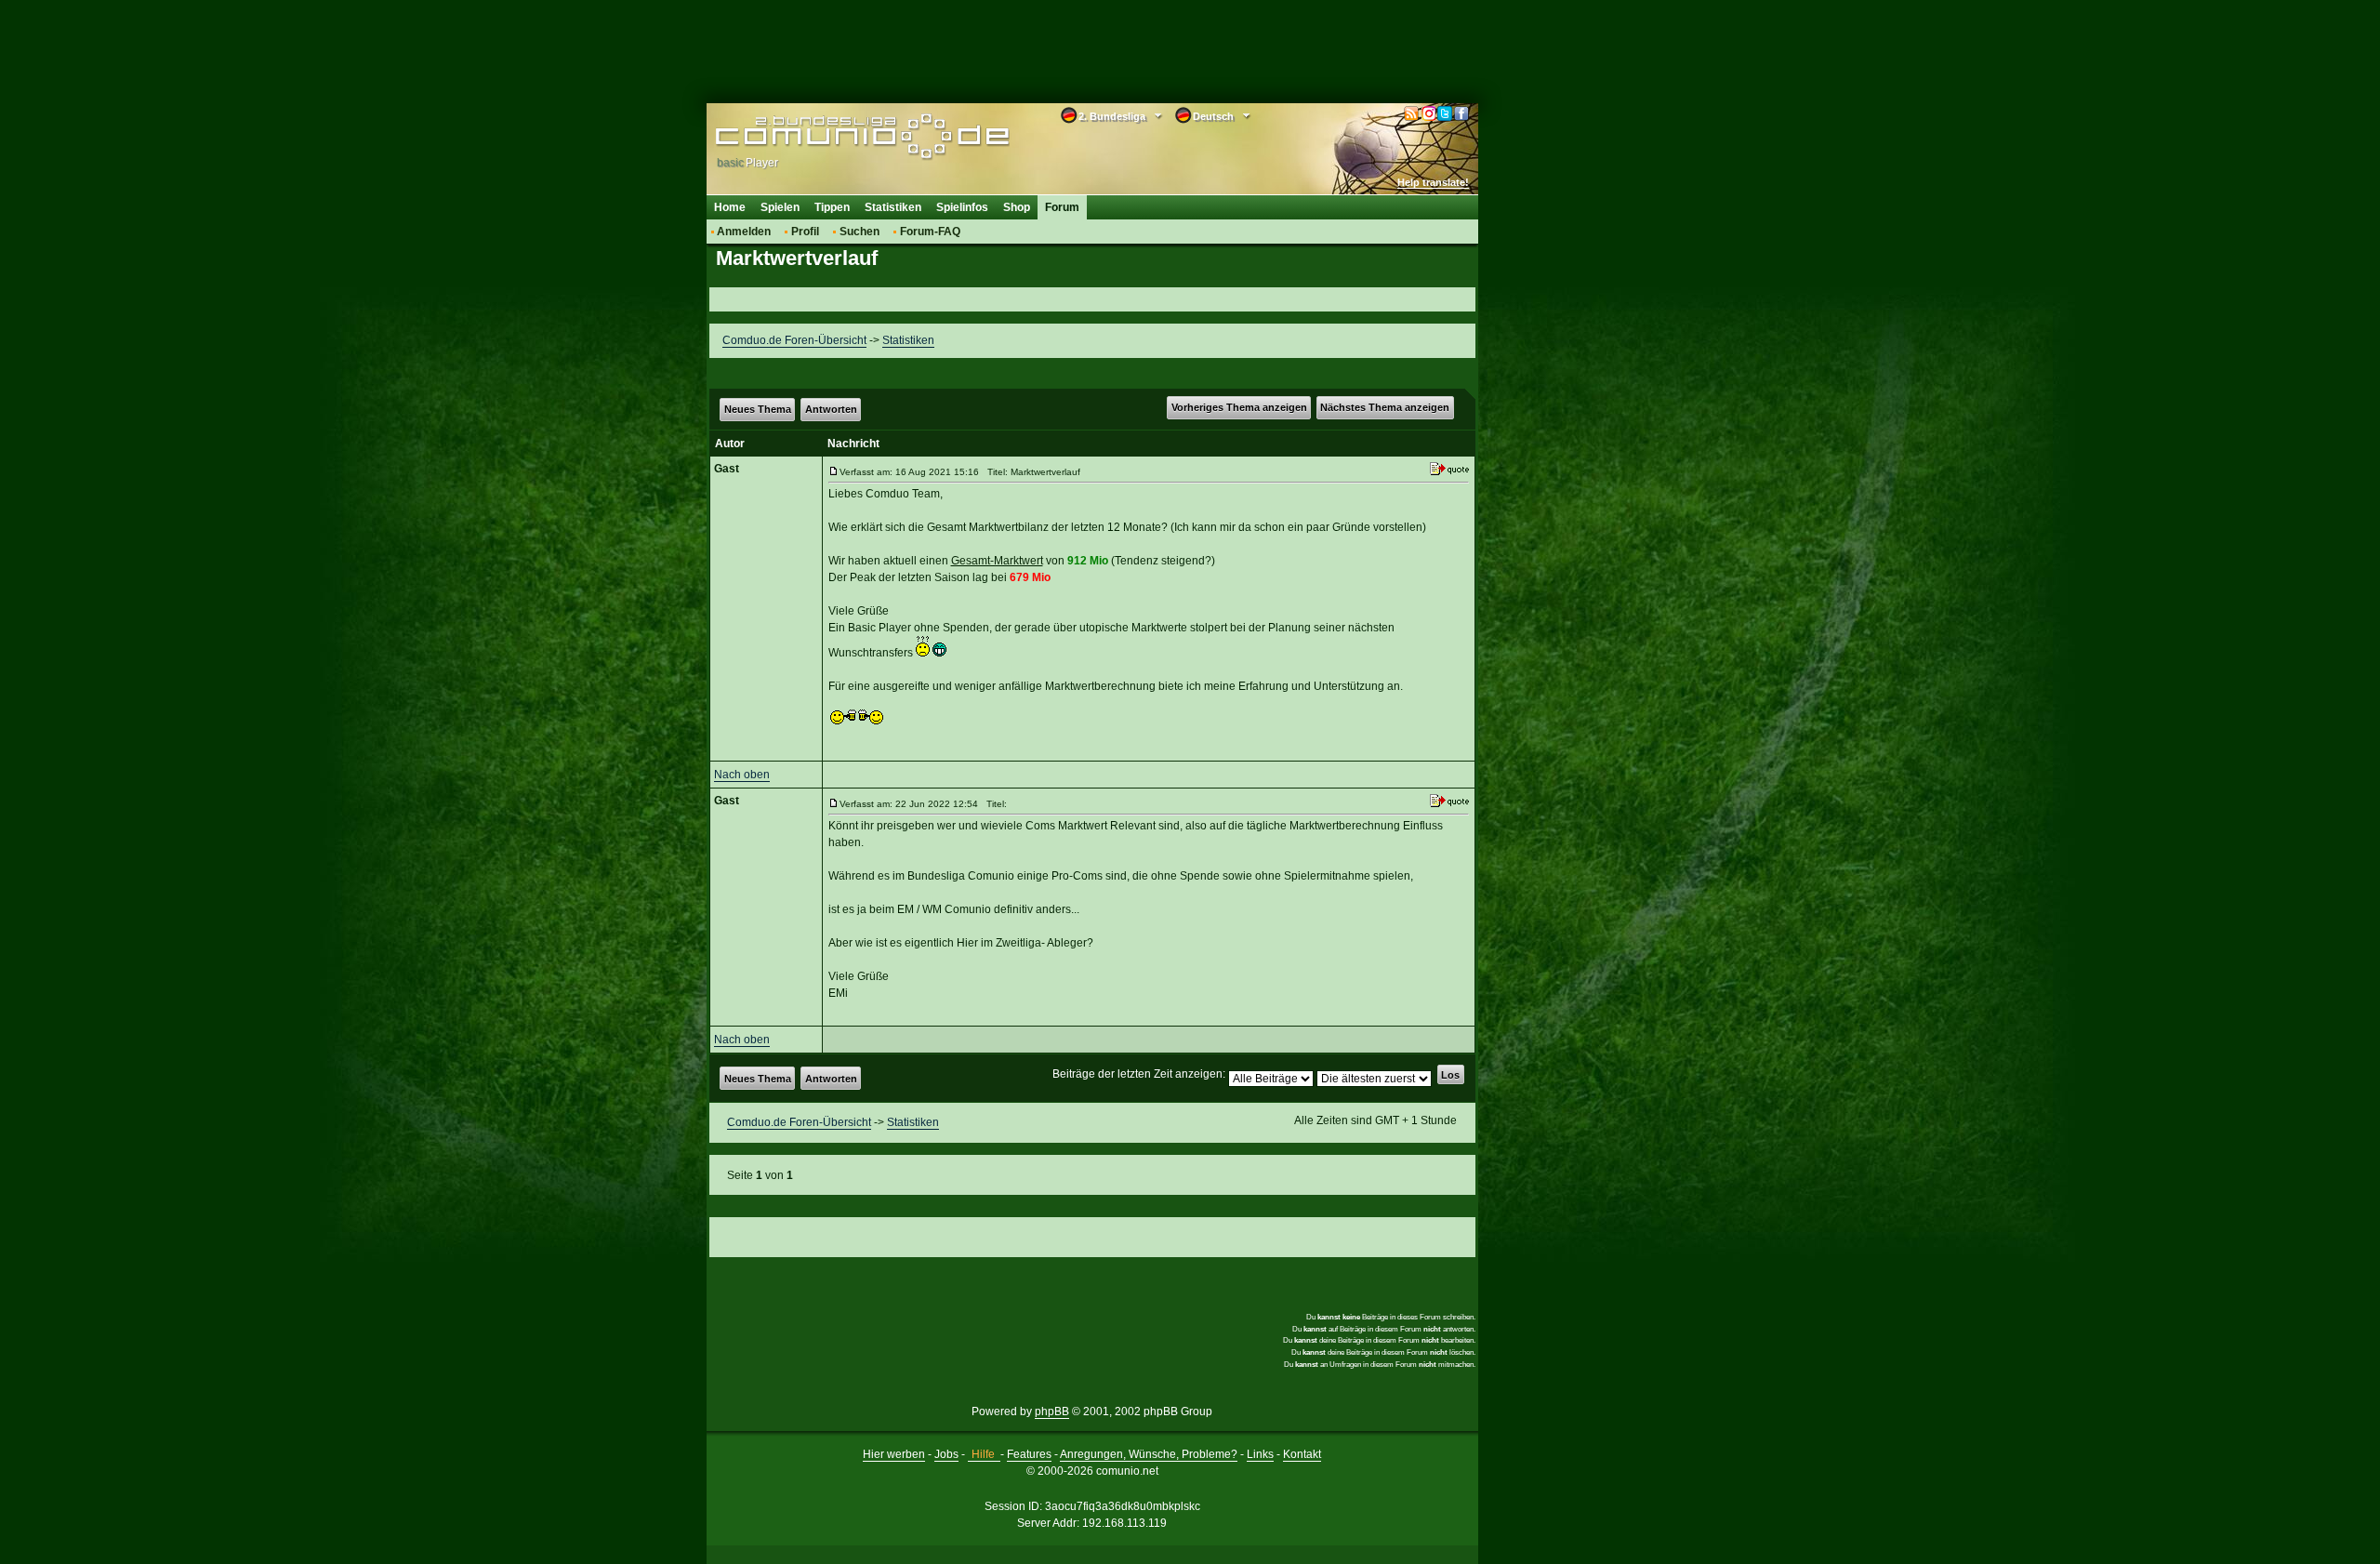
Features (1029, 1454)
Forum (1062, 207)
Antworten (831, 409)
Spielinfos (962, 207)
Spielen (780, 207)
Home (730, 207)
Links (1260, 1454)
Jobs (946, 1454)
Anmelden (744, 232)
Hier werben (894, 1454)
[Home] (834, 137)
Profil (805, 232)
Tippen (832, 207)
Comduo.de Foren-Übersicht (794, 340)
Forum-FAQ (930, 232)
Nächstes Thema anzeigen (1385, 407)
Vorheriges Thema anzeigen (1239, 407)
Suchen (859, 232)
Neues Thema (758, 409)
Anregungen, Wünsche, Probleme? (1149, 1454)
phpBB (1052, 1412)
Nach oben (742, 775)
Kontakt (1302, 1454)
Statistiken (893, 207)
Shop (1017, 207)
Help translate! (1433, 182)
